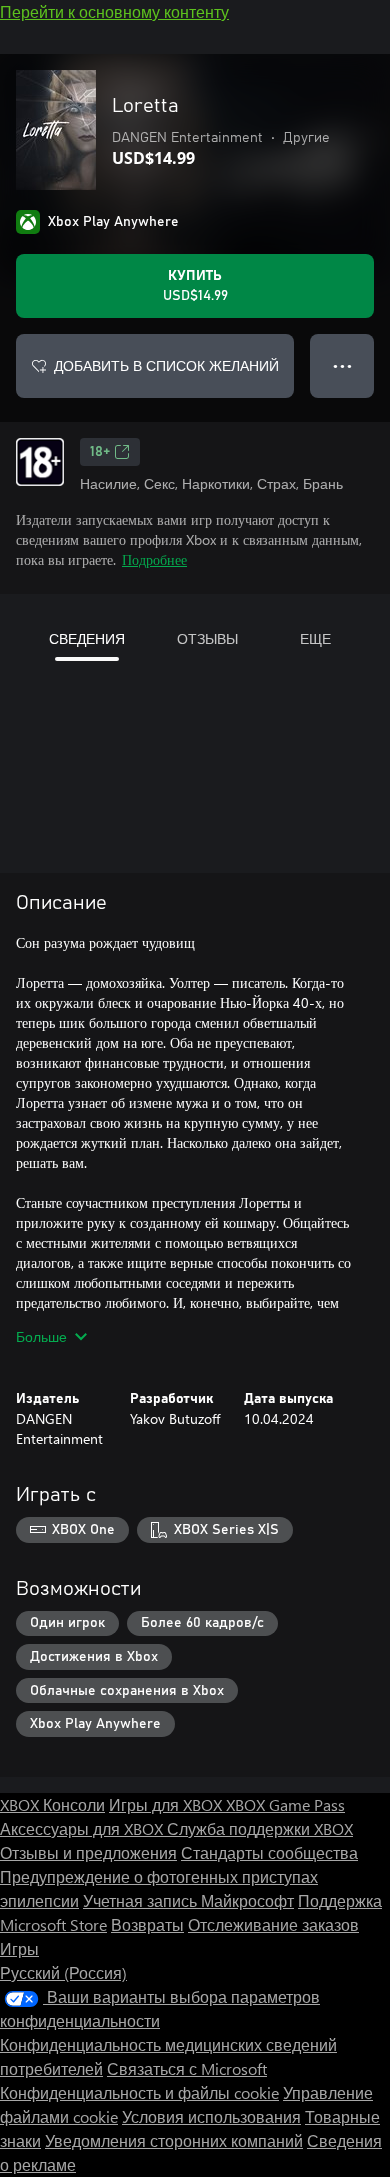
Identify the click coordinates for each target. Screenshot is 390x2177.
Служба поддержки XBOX (260, 1828)
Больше (41, 1336)
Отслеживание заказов (273, 1924)
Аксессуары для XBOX (83, 1828)
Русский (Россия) (63, 1972)
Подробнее (154, 559)
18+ (100, 452)
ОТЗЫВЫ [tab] (207, 638)
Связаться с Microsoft (187, 2068)
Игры (19, 1948)
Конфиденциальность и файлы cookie (139, 2092)
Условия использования (211, 2116)
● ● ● (342, 365)
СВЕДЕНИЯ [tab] (87, 638)
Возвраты (147, 1924)
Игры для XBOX (167, 1804)
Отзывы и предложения (88, 1852)
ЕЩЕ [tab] (315, 638)
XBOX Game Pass (285, 1804)
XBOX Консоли (52, 1804)
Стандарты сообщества (269, 1852)
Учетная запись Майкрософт (188, 1900)
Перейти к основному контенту (114, 11)
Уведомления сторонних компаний (174, 2140)
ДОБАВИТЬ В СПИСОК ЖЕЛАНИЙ (166, 365)
